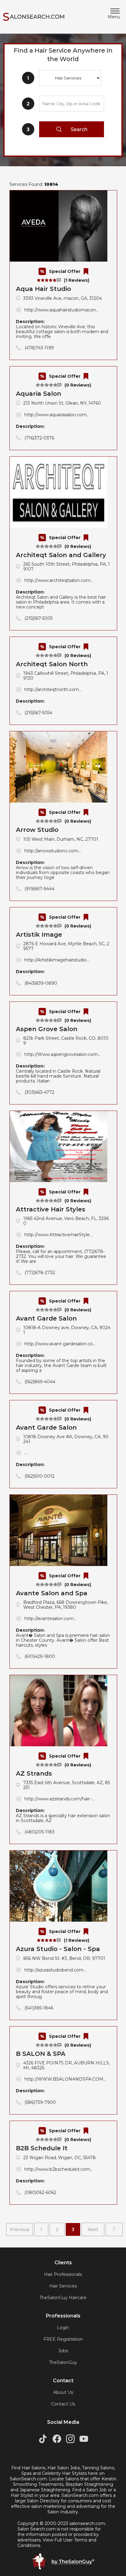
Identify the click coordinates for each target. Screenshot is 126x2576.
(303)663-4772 (39, 1092)
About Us (63, 2392)
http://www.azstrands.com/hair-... (59, 1799)
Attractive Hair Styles (51, 1209)
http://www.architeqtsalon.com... (59, 580)
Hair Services (63, 2286)
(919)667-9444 (39, 889)
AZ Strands (34, 1773)
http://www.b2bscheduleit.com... (59, 2169)
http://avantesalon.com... (50, 1619)
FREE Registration (63, 2339)
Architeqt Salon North (52, 664)
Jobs (63, 2351)
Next (93, 2229)
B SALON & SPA (41, 2054)
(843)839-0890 (41, 983)
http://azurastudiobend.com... (55, 1970)
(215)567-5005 (39, 618)
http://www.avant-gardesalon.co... (60, 1344)
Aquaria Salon (39, 394)
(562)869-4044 (40, 1382)
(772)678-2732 (40, 1273)
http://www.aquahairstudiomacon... (61, 310)
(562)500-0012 (39, 1476)
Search (79, 129)
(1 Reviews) (77, 280)
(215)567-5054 (38, 713)
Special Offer (65, 271)
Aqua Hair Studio (43, 289)
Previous (20, 2229)
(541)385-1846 (39, 2008)
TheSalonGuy (63, 2362)
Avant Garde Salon (46, 1318)
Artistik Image (39, 935)
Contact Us (63, 2404)
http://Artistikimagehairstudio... (57, 960)
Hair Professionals (63, 2274)
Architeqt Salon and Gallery (61, 555)
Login (63, 2328)
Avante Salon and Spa (52, 1593)
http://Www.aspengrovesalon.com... (63, 1054)
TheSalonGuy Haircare (63, 2298)
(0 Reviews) (78, 385)
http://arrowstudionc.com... (53, 851)
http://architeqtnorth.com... (53, 689)
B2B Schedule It (42, 2148)
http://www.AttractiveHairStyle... (58, 1235)
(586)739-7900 (40, 2102)
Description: (62, 329)
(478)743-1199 (39, 348)
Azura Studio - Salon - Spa (58, 1949)
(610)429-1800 (40, 1656)
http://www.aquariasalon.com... (57, 415)
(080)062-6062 (40, 2192)
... (26, 1453)
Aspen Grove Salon (47, 1029)
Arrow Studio (37, 830)
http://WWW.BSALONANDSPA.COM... (65, 2079)
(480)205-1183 (39, 1832)
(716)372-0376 (39, 438)
